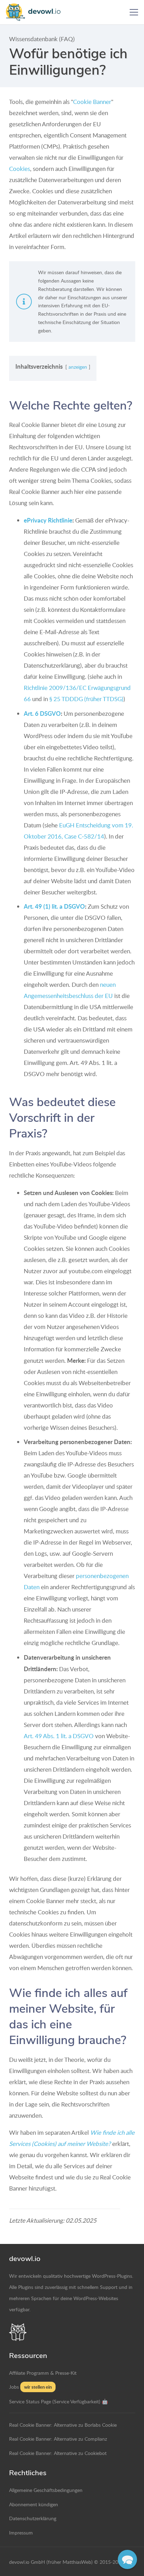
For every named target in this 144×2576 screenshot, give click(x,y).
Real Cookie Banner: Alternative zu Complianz (58, 2439)
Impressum (21, 2532)
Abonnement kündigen (34, 2504)
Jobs (14, 2387)
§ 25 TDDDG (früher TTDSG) (86, 699)
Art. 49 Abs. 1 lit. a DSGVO (59, 1736)
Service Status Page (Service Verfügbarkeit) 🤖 (59, 2401)
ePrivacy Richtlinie (48, 520)
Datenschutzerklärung (33, 2518)
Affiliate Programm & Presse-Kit (43, 2373)
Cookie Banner (92, 102)
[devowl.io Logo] (36, 12)
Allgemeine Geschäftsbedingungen (46, 2490)
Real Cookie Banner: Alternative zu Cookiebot (58, 2453)
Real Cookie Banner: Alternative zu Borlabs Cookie (63, 2425)
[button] (134, 12)
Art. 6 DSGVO (42, 713)
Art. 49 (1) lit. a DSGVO (54, 906)
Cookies (20, 169)
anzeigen (78, 367)
